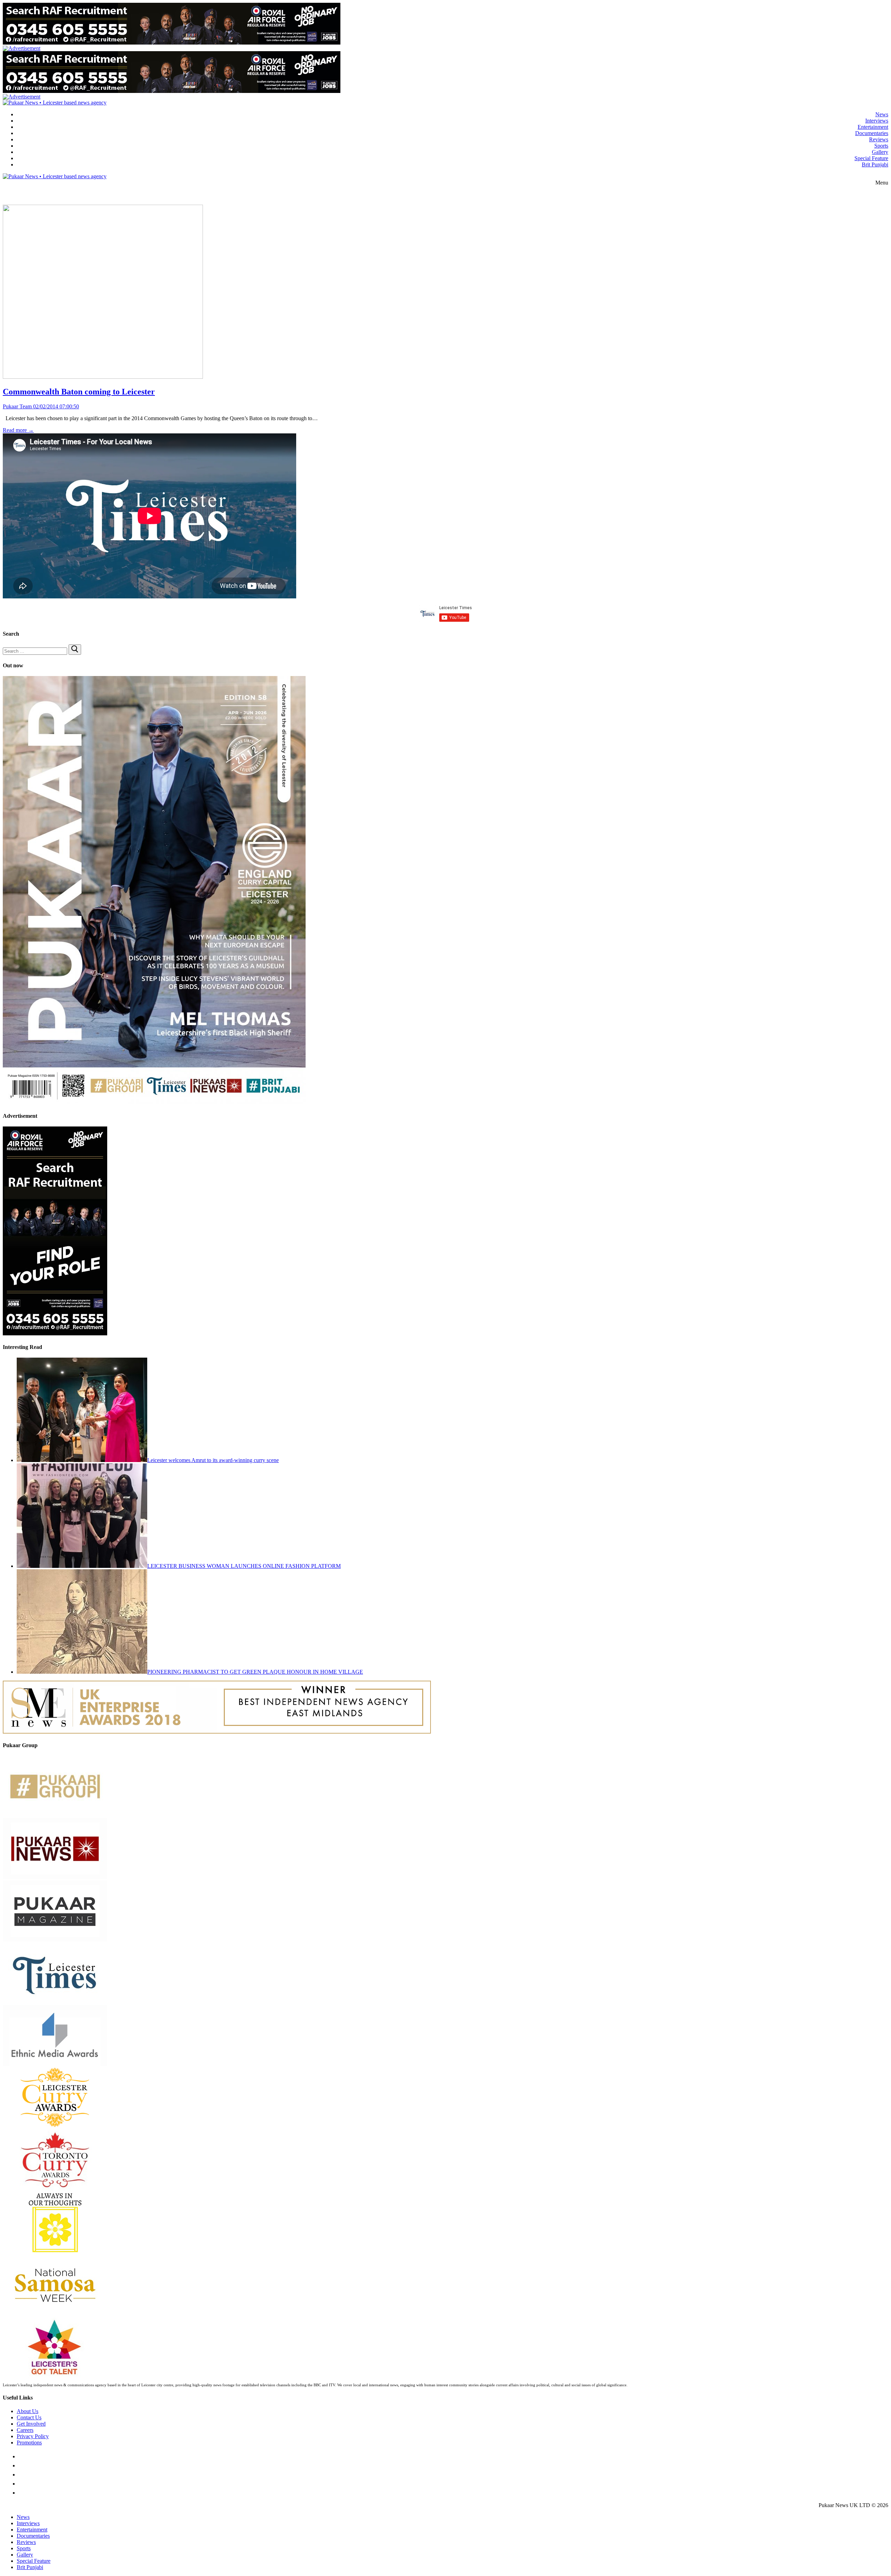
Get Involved (31, 2424)
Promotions (29, 2443)
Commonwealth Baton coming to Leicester (79, 392)
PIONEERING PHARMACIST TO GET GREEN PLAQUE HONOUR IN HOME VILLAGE (255, 1672)
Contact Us (29, 2417)
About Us (27, 2411)
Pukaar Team (17, 406)
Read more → (18, 430)
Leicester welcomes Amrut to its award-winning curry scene (213, 1460)
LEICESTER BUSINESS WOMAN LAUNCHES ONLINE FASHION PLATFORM (244, 1566)
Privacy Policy (33, 2436)
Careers (25, 2430)
